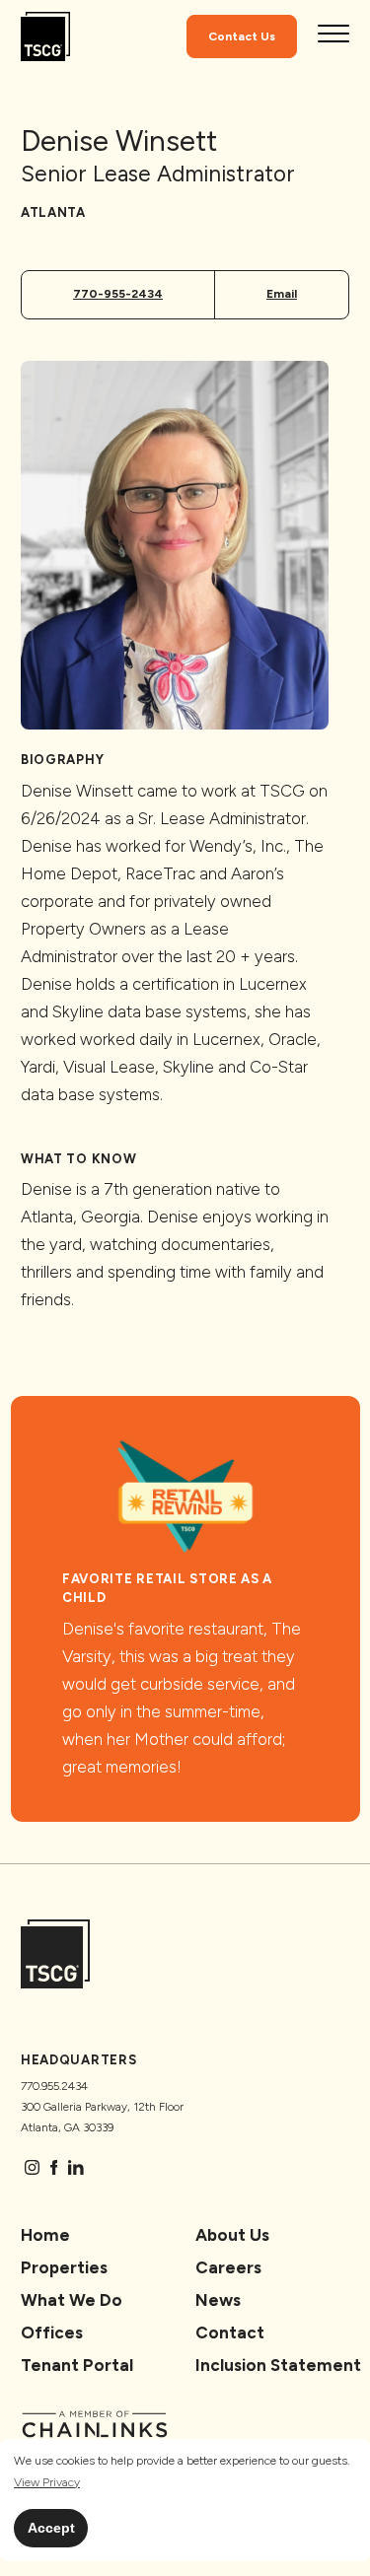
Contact (230, 2332)
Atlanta (53, 212)
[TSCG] (45, 37)
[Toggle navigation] (333, 36)
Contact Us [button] (242, 36)
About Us (232, 2235)
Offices (52, 2332)
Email (282, 294)
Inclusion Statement (278, 2365)
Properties (64, 2267)
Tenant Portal (77, 2365)
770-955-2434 (118, 294)
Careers (228, 2267)
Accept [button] (51, 2528)
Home (45, 2235)
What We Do (72, 2300)
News (218, 2300)
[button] (47, 2483)
